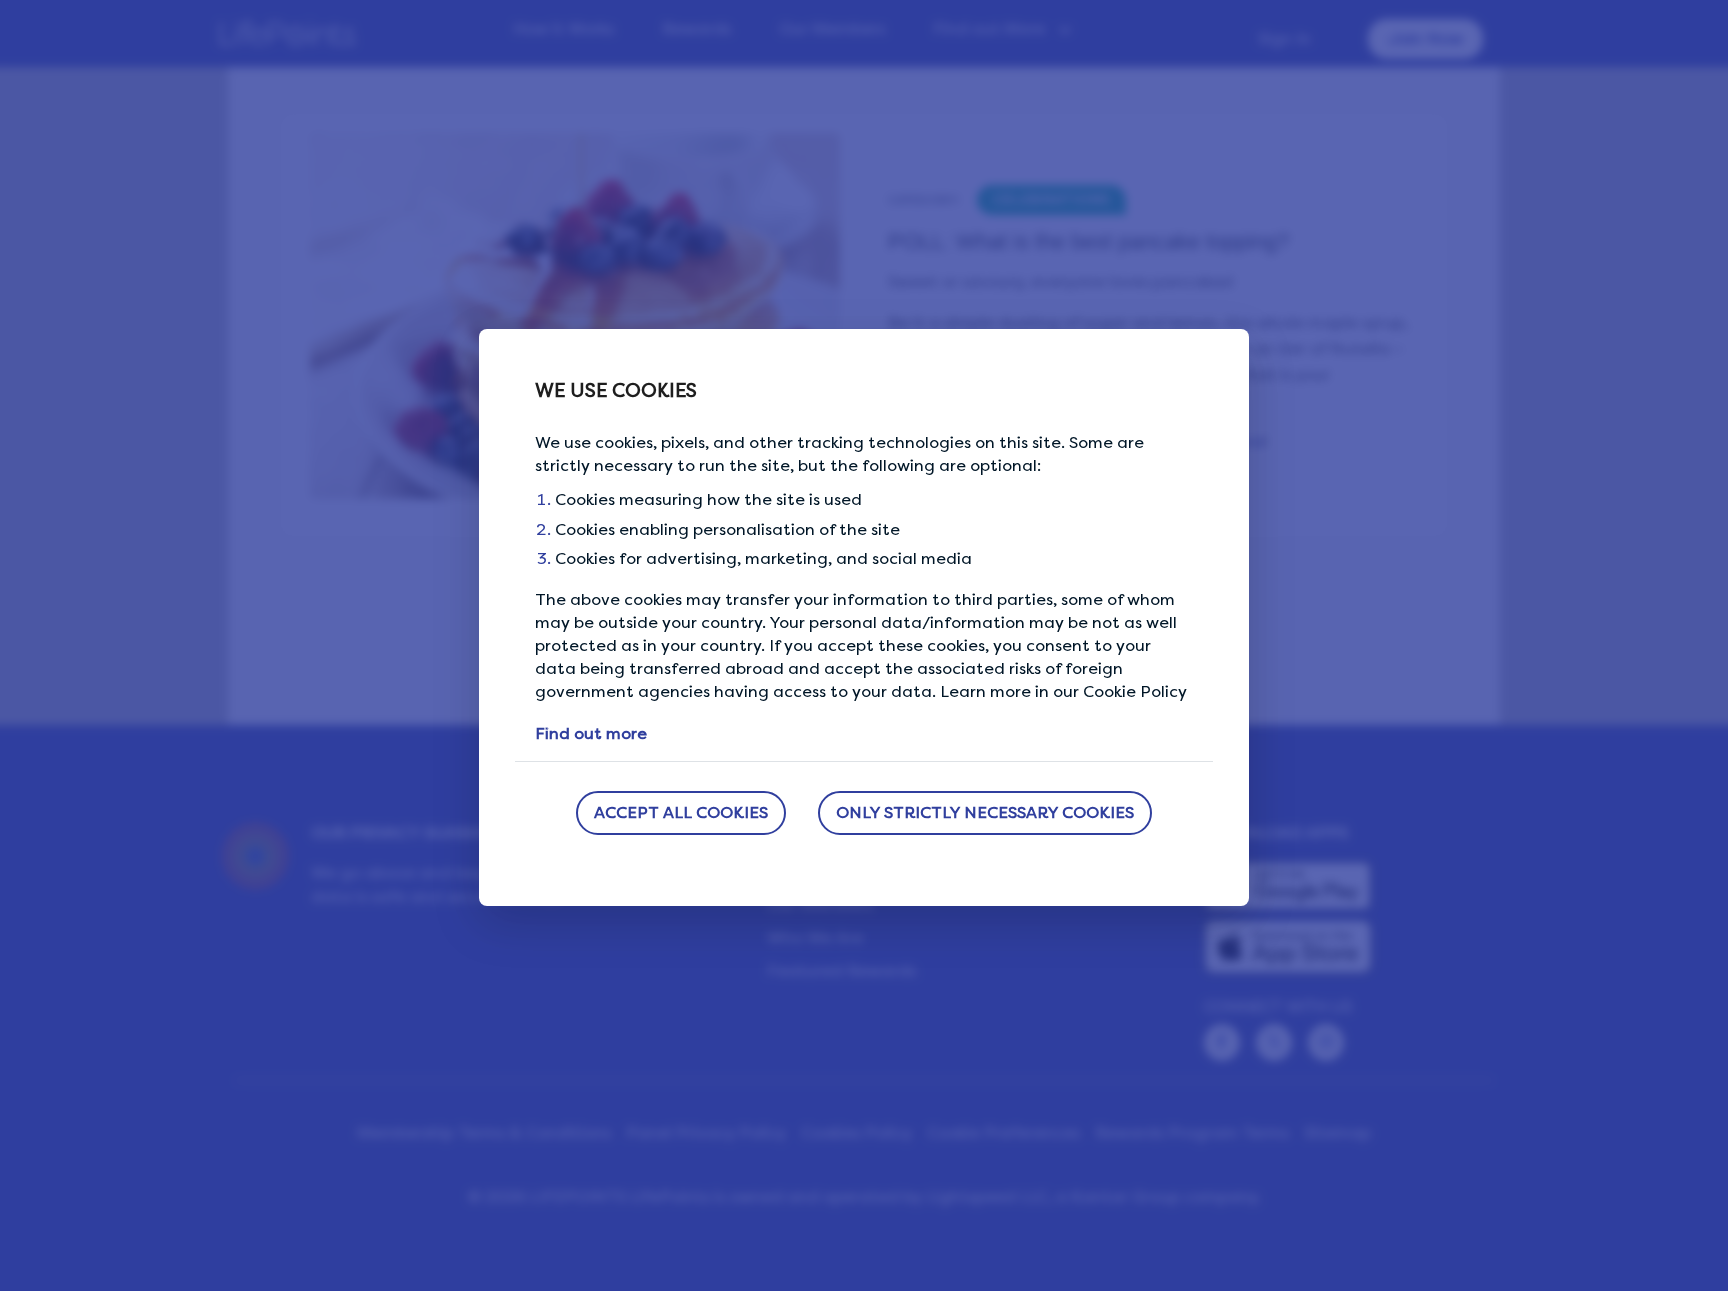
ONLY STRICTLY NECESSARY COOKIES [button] (985, 812)
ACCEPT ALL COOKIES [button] (681, 812)
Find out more (591, 733)
